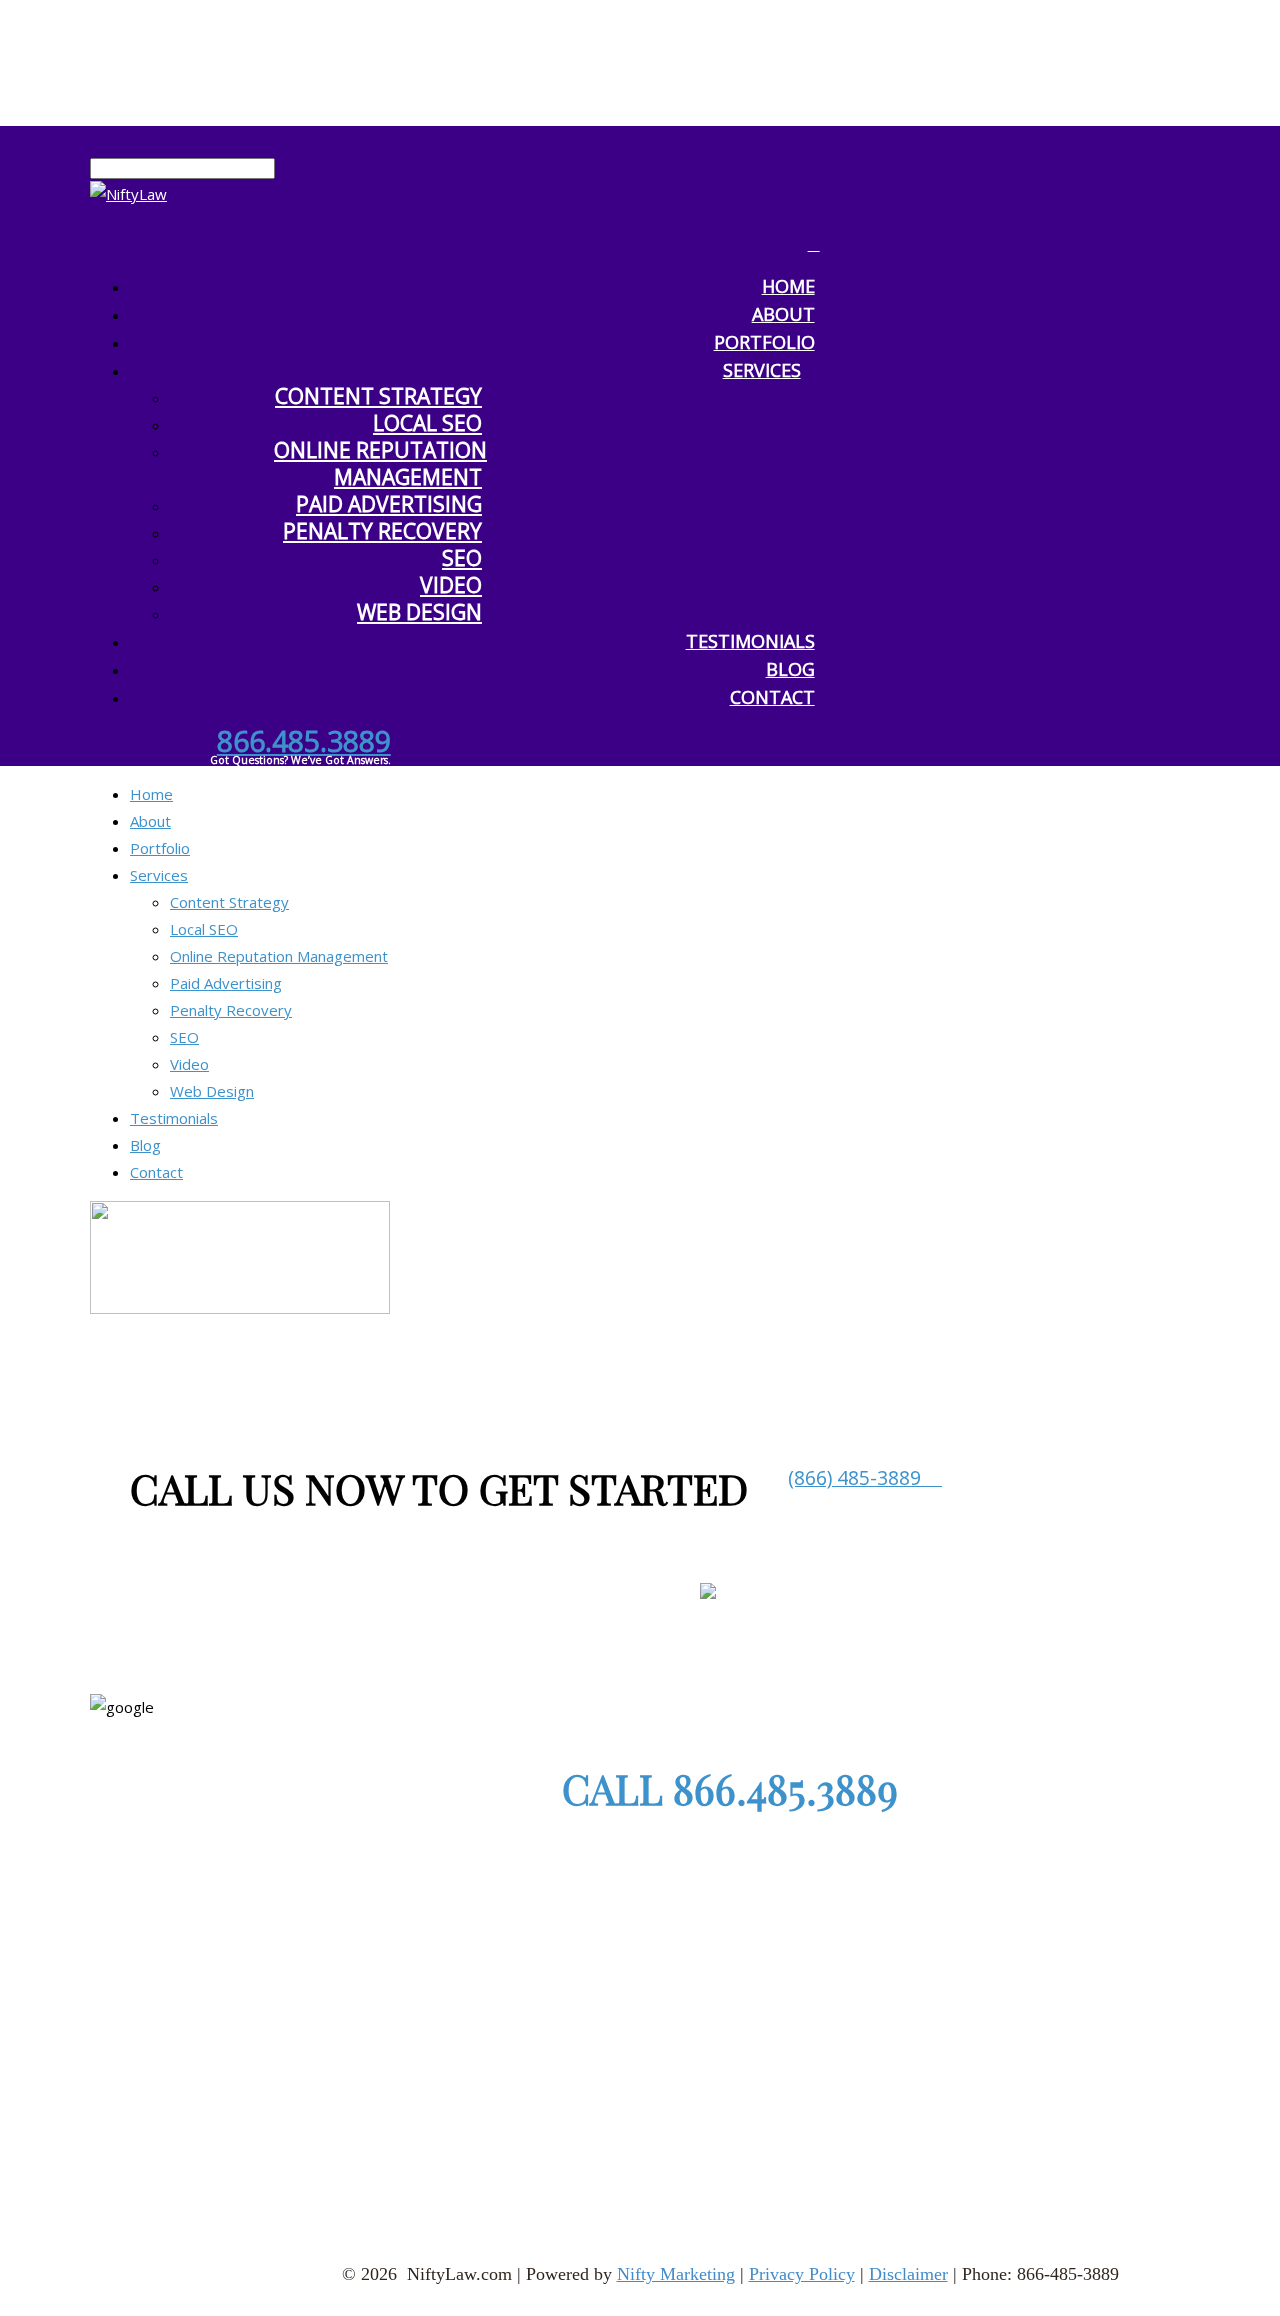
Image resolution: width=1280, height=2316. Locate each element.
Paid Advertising (389, 504)
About (150, 821)
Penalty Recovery (382, 531)
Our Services (484, 2145)
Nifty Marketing (676, 2274)
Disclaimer (908, 2274)
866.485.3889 (304, 741)
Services (762, 370)
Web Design (419, 612)
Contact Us (776, 2145)
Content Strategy (378, 396)
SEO (462, 558)
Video (451, 585)
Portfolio (160, 848)
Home (151, 794)
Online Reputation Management (380, 463)
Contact (772, 697)
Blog (145, 1145)
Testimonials (750, 641)
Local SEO (427, 423)
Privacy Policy (802, 2274)
